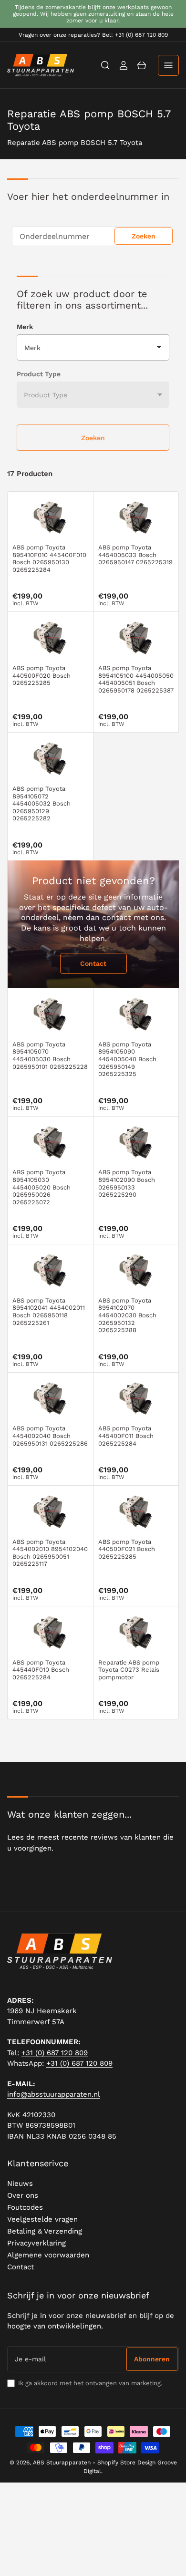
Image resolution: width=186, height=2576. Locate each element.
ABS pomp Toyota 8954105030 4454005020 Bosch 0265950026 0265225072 (41, 1187)
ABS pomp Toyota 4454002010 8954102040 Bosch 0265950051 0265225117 (50, 1553)
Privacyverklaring (36, 2243)
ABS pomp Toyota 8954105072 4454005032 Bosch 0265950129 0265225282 (41, 803)
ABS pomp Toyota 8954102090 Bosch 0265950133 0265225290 (127, 1183)
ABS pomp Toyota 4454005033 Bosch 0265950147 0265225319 (135, 555)
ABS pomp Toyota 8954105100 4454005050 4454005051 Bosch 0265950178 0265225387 (136, 679)
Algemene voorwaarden (48, 2255)
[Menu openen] (168, 65)
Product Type (39, 374)
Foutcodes (25, 2207)
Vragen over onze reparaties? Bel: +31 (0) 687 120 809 (93, 35)
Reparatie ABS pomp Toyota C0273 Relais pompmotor (129, 1670)
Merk (25, 327)
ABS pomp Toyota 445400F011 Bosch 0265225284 (126, 1436)
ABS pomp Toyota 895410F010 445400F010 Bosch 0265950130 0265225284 (49, 559)
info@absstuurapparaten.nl (54, 2094)
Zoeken (144, 236)
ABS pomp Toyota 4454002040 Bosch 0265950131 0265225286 (50, 1436)
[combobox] (93, 236)
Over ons (23, 2195)
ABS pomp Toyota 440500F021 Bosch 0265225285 (127, 1549)
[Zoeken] (105, 65)
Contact (93, 963)
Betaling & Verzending (45, 2231)
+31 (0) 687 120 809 (55, 2053)
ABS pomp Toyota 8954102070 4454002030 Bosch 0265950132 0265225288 (127, 1315)
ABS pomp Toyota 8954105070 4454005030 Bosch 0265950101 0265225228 (50, 1055)
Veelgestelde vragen (42, 2219)
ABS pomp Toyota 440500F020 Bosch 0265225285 (41, 675)
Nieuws (20, 2183)
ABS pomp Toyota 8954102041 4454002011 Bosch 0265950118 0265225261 (49, 1312)
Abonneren (152, 2359)
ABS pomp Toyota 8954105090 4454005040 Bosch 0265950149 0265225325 (127, 1059)
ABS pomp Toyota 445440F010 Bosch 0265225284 (41, 1670)
